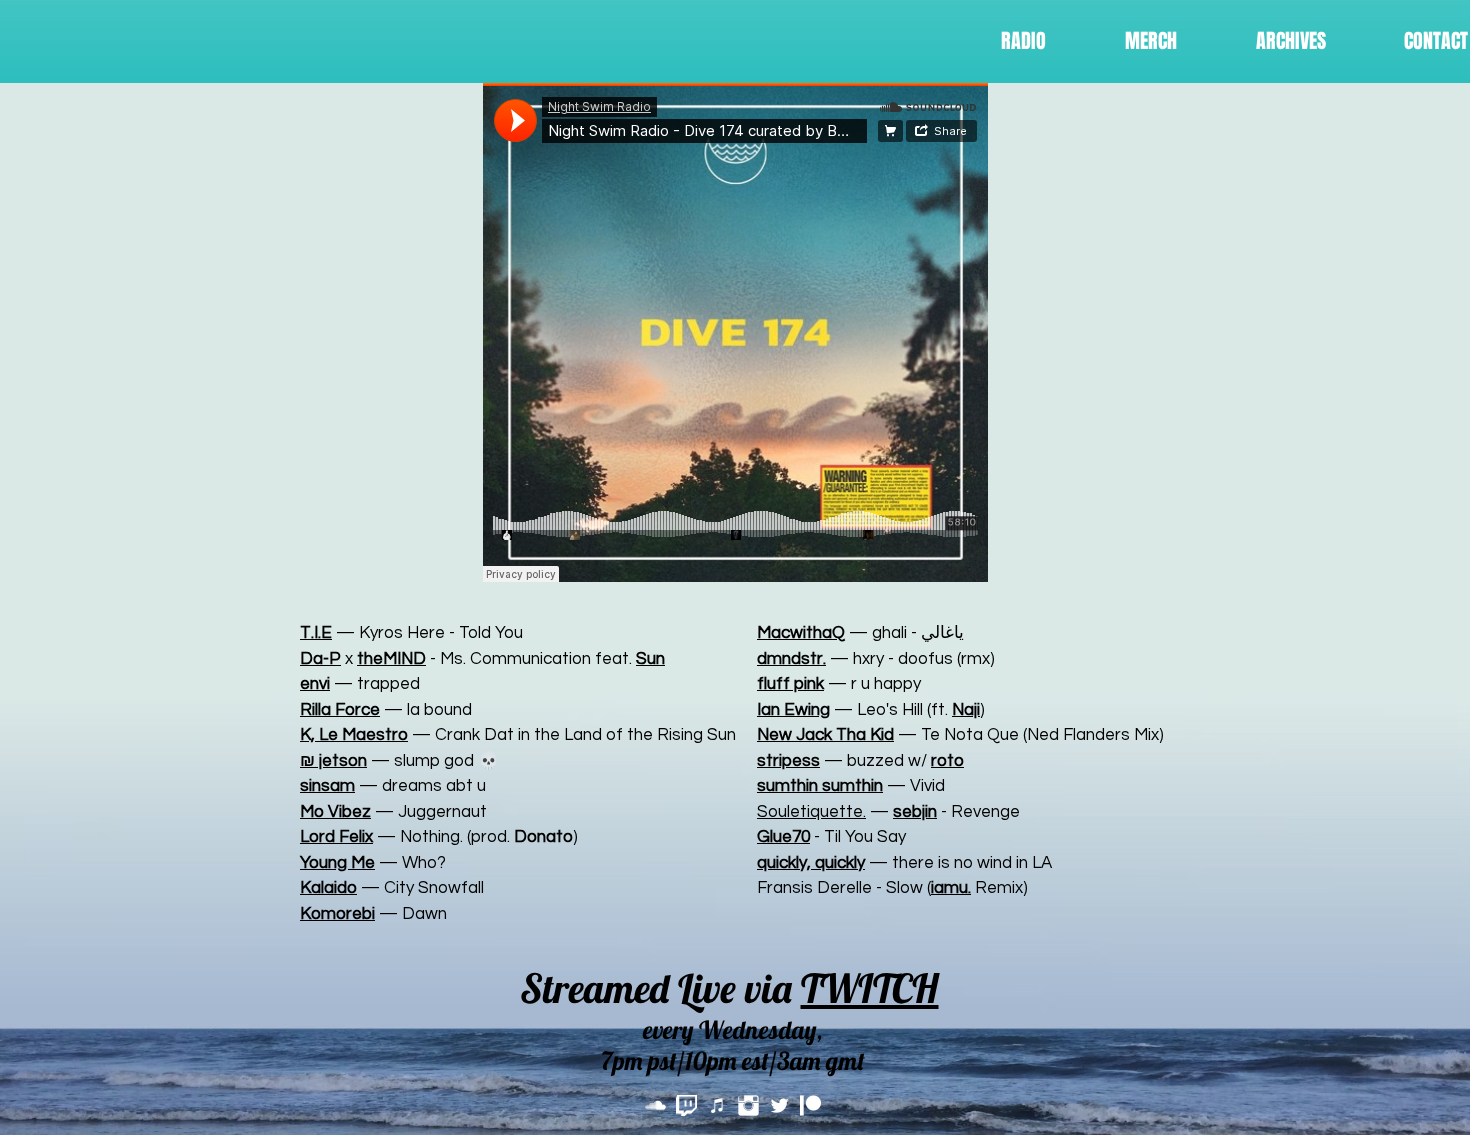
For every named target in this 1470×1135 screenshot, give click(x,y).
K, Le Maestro (354, 735)
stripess (788, 761)
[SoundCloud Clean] (655, 1105)
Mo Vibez (335, 812)
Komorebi (337, 914)
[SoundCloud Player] (735, 332)
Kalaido (328, 888)
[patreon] (810, 1105)
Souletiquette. (811, 812)
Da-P (320, 659)
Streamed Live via (729, 988)
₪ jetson (333, 761)
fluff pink (790, 684)
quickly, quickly (811, 863)
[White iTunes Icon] (717, 1105)
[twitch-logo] (686, 1105)
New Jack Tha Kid (825, 735)
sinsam (327, 786)
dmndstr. (791, 659)
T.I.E (316, 633)
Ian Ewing (793, 710)
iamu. (951, 888)
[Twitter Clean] (779, 1105)
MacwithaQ (801, 633)
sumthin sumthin (820, 786)
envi (315, 684)
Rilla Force (340, 710)
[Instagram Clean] (748, 1105)
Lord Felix (336, 837)
